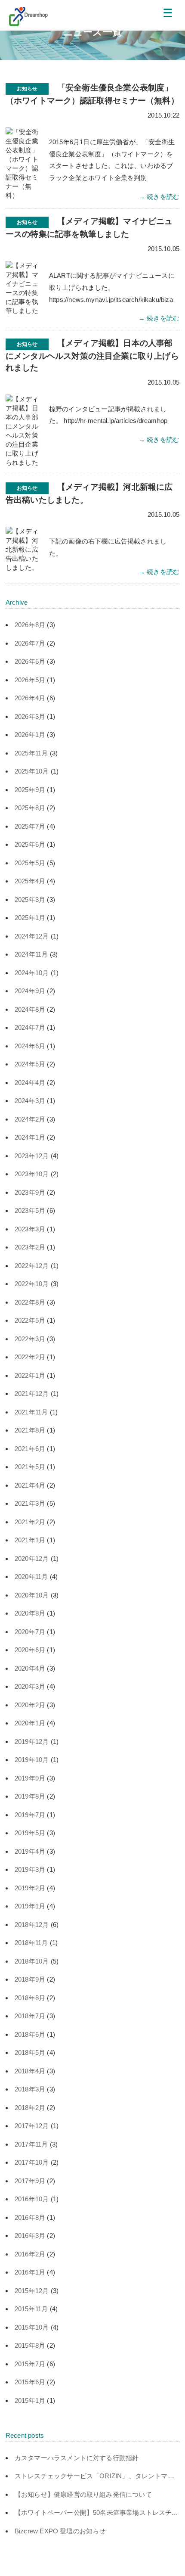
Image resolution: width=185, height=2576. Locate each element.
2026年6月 (30, 661)
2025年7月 (30, 826)
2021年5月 (30, 1467)
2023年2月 (30, 1247)
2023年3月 (30, 1229)
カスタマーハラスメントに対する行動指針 (77, 2458)
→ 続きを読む (159, 197)
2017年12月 (32, 2126)
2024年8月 (30, 1009)
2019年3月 (30, 1869)
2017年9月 (30, 2181)
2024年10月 (32, 973)
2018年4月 (30, 2071)
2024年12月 (32, 936)
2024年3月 (30, 1101)
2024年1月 (30, 1137)
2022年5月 (30, 1320)
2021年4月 (30, 1485)
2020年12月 (32, 1558)
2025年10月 (32, 771)
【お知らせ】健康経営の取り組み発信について (83, 2494)
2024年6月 (30, 1046)
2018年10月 (32, 1961)
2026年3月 (30, 716)
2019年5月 (30, 1833)
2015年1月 (30, 2400)
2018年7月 (30, 2016)
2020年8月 (30, 1613)
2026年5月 (30, 680)
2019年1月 (30, 1906)
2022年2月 (30, 1357)
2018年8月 (30, 1998)
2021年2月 (30, 1522)
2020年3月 (30, 1686)
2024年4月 (30, 1083)
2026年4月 (30, 698)
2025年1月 (30, 918)
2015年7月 (30, 2364)
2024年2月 (30, 1119)
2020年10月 (32, 1595)
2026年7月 (30, 643)
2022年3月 (30, 1339)
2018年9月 (30, 1979)
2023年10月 (32, 1174)
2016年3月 (30, 2236)
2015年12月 (32, 2291)
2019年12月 (32, 1742)
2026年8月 (30, 625)
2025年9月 (30, 790)
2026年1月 (30, 735)
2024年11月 (31, 954)
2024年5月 (30, 1064)
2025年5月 (30, 863)
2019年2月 (30, 1888)
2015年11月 (31, 2309)
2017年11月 (31, 2144)
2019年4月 (30, 1851)
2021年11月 (31, 1412)
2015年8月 (30, 2345)
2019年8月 (30, 1796)
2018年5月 (30, 2052)
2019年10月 (32, 1760)
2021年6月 (30, 1449)
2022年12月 (32, 1266)
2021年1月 (30, 1540)
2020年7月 (30, 1632)
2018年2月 (30, 2108)
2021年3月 (30, 1503)
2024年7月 (30, 1027)
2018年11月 (31, 1943)
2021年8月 (30, 1430)
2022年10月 (32, 1284)
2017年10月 (32, 2162)
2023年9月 (30, 1192)
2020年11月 (31, 1577)
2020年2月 (30, 1705)
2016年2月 (30, 2254)
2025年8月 (30, 808)
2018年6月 (30, 2034)
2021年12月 (32, 1394)
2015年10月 (32, 2327)
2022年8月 (30, 1302)
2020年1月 (30, 1723)
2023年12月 (32, 1156)
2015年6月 (30, 2382)
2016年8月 (30, 2217)
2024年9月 (30, 991)
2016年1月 (30, 2272)
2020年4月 (30, 1668)
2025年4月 (30, 881)
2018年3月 (30, 2089)
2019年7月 (30, 1815)
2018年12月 (32, 1925)
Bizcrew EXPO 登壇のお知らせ (60, 2531)
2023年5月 (30, 1210)
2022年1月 (30, 1375)
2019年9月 (30, 1778)
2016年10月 (32, 2199)
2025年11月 (31, 753)
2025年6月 (30, 844)
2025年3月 (30, 900)
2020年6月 (30, 1650)
